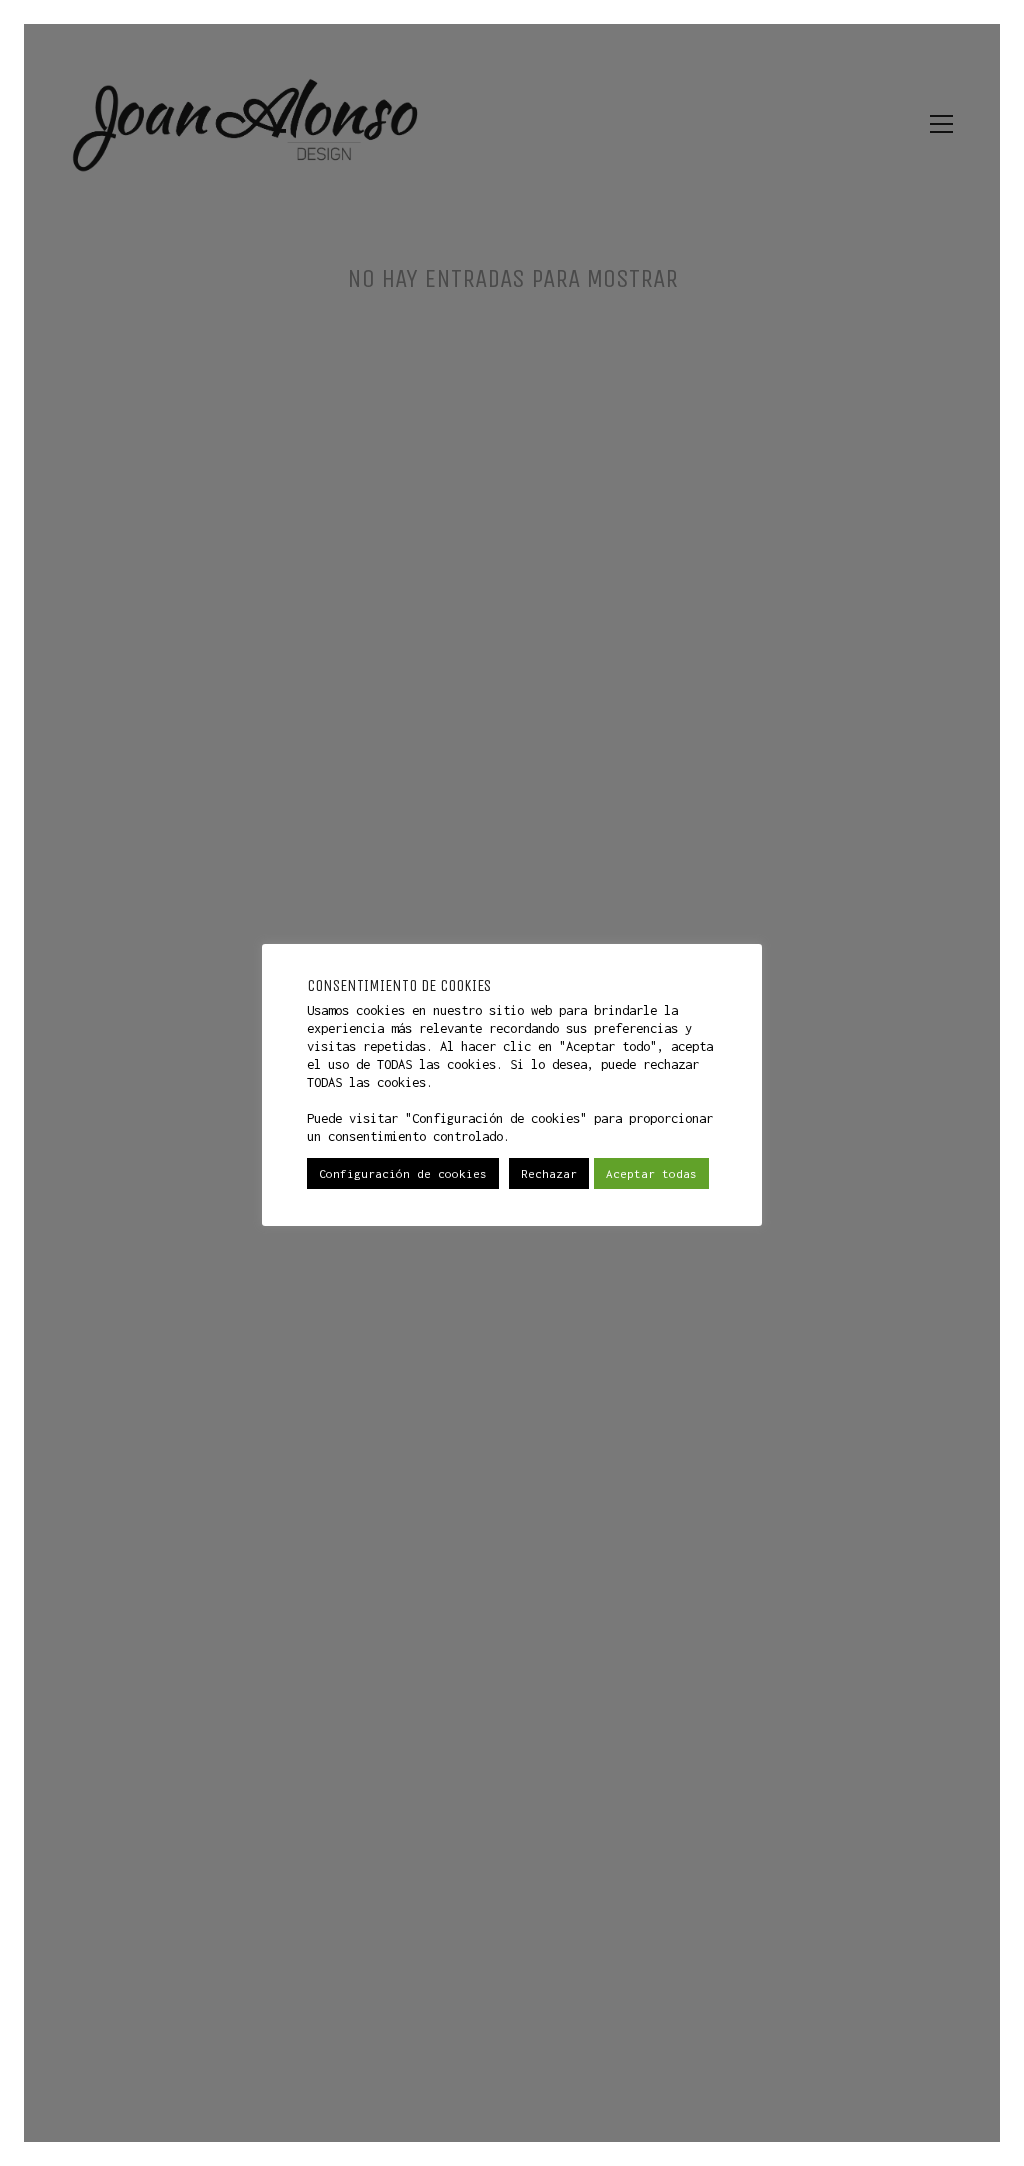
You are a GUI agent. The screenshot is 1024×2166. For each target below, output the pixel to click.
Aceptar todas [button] (651, 1173)
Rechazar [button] (549, 1173)
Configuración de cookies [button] (403, 1173)
